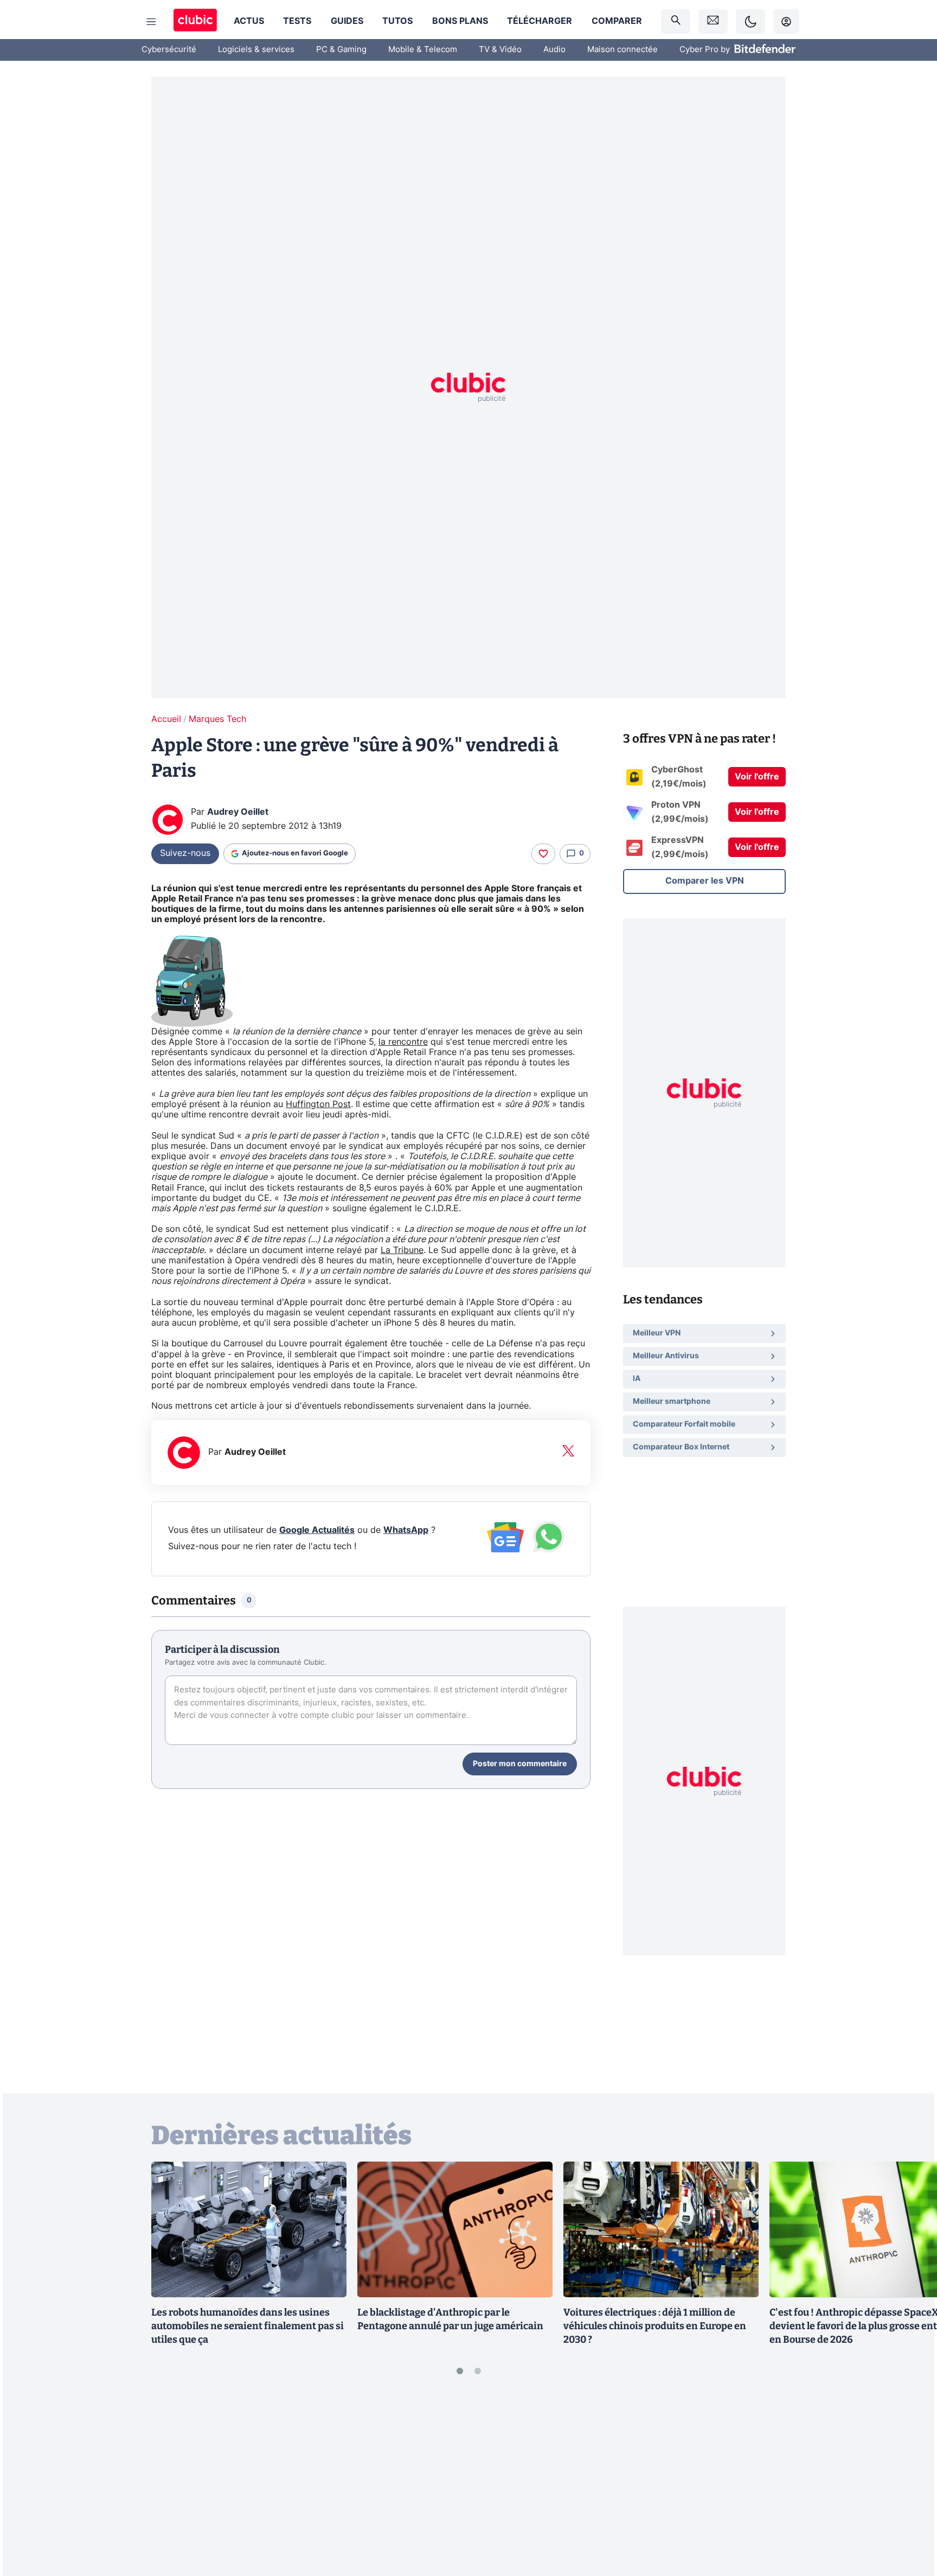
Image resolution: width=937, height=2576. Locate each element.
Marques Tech (217, 719)
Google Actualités (317, 1530)
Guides (347, 21)
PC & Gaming (341, 50)
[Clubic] (195, 21)
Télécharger (540, 21)
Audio (554, 50)
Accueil (166, 719)
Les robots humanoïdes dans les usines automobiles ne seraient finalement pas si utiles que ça (248, 2326)
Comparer (617, 21)
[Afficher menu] (151, 22)
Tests (297, 21)
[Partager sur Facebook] (910, 2483)
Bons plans (460, 21)
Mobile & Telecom (423, 50)
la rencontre (403, 1042)
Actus (249, 21)
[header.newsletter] (713, 21)
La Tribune (402, 1250)
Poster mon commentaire (520, 1764)
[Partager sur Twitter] (910, 2519)
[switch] (750, 21)
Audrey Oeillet (238, 812)
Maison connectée (622, 50)
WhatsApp (406, 1530)
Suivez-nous (185, 853)
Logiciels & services (256, 50)
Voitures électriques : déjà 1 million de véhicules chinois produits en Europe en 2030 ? (655, 2326)
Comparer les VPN (705, 881)
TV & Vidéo (500, 50)
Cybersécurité (169, 50)
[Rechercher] (676, 21)
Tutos (397, 21)
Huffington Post (318, 1104)
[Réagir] (543, 854)
